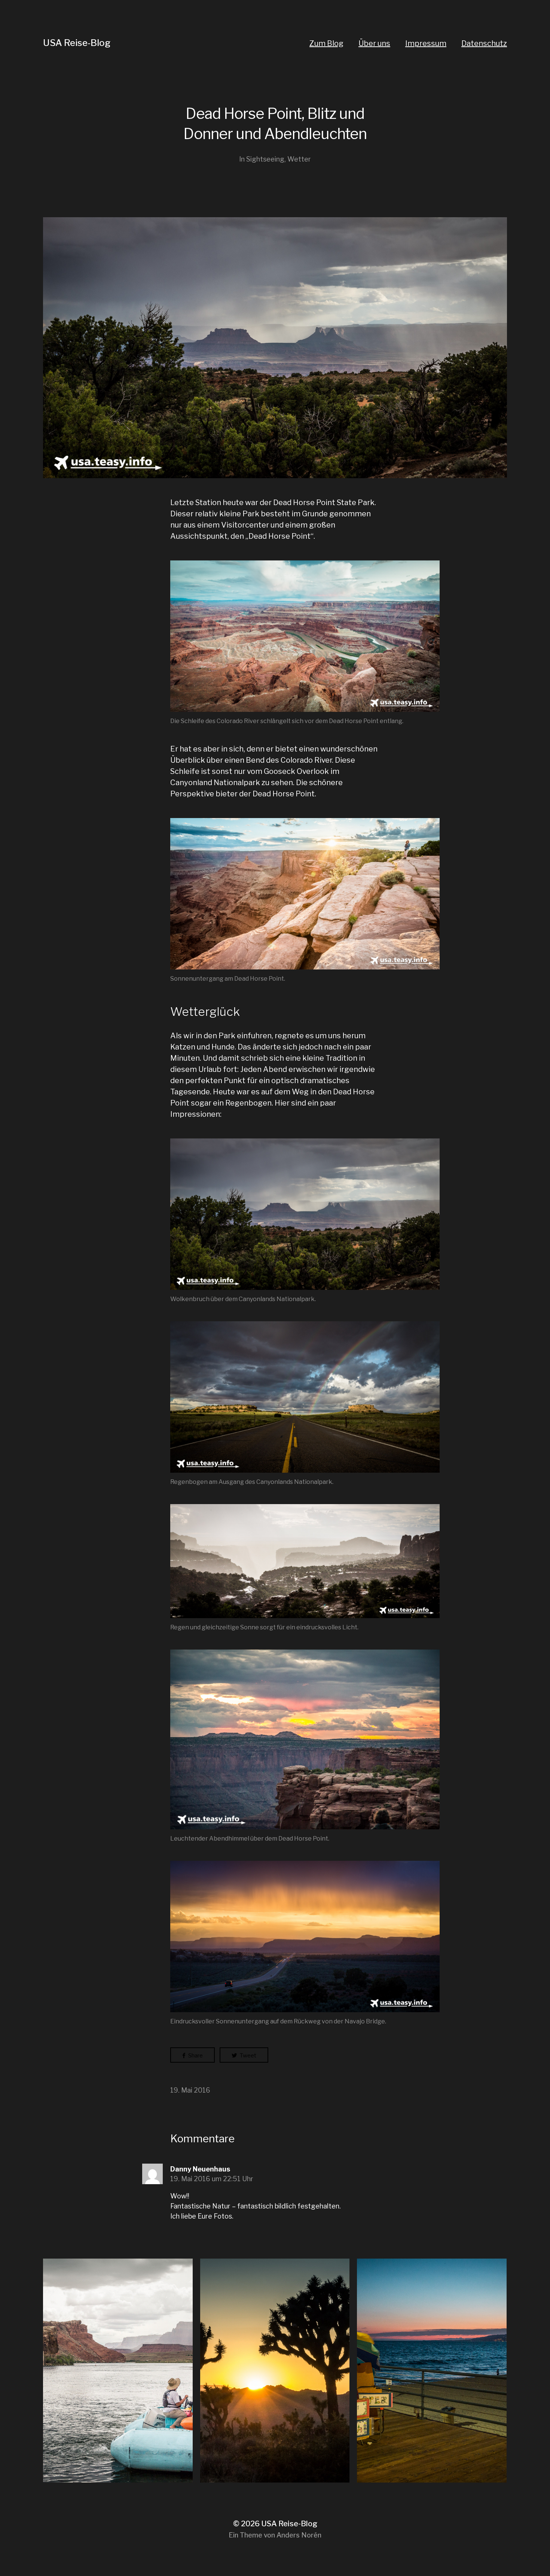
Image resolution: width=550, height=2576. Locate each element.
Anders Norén (299, 2535)
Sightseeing (265, 159)
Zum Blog (326, 43)
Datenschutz (484, 43)
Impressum (426, 43)
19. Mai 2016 (190, 2090)
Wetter (299, 159)
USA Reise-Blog (77, 43)
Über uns (374, 43)
